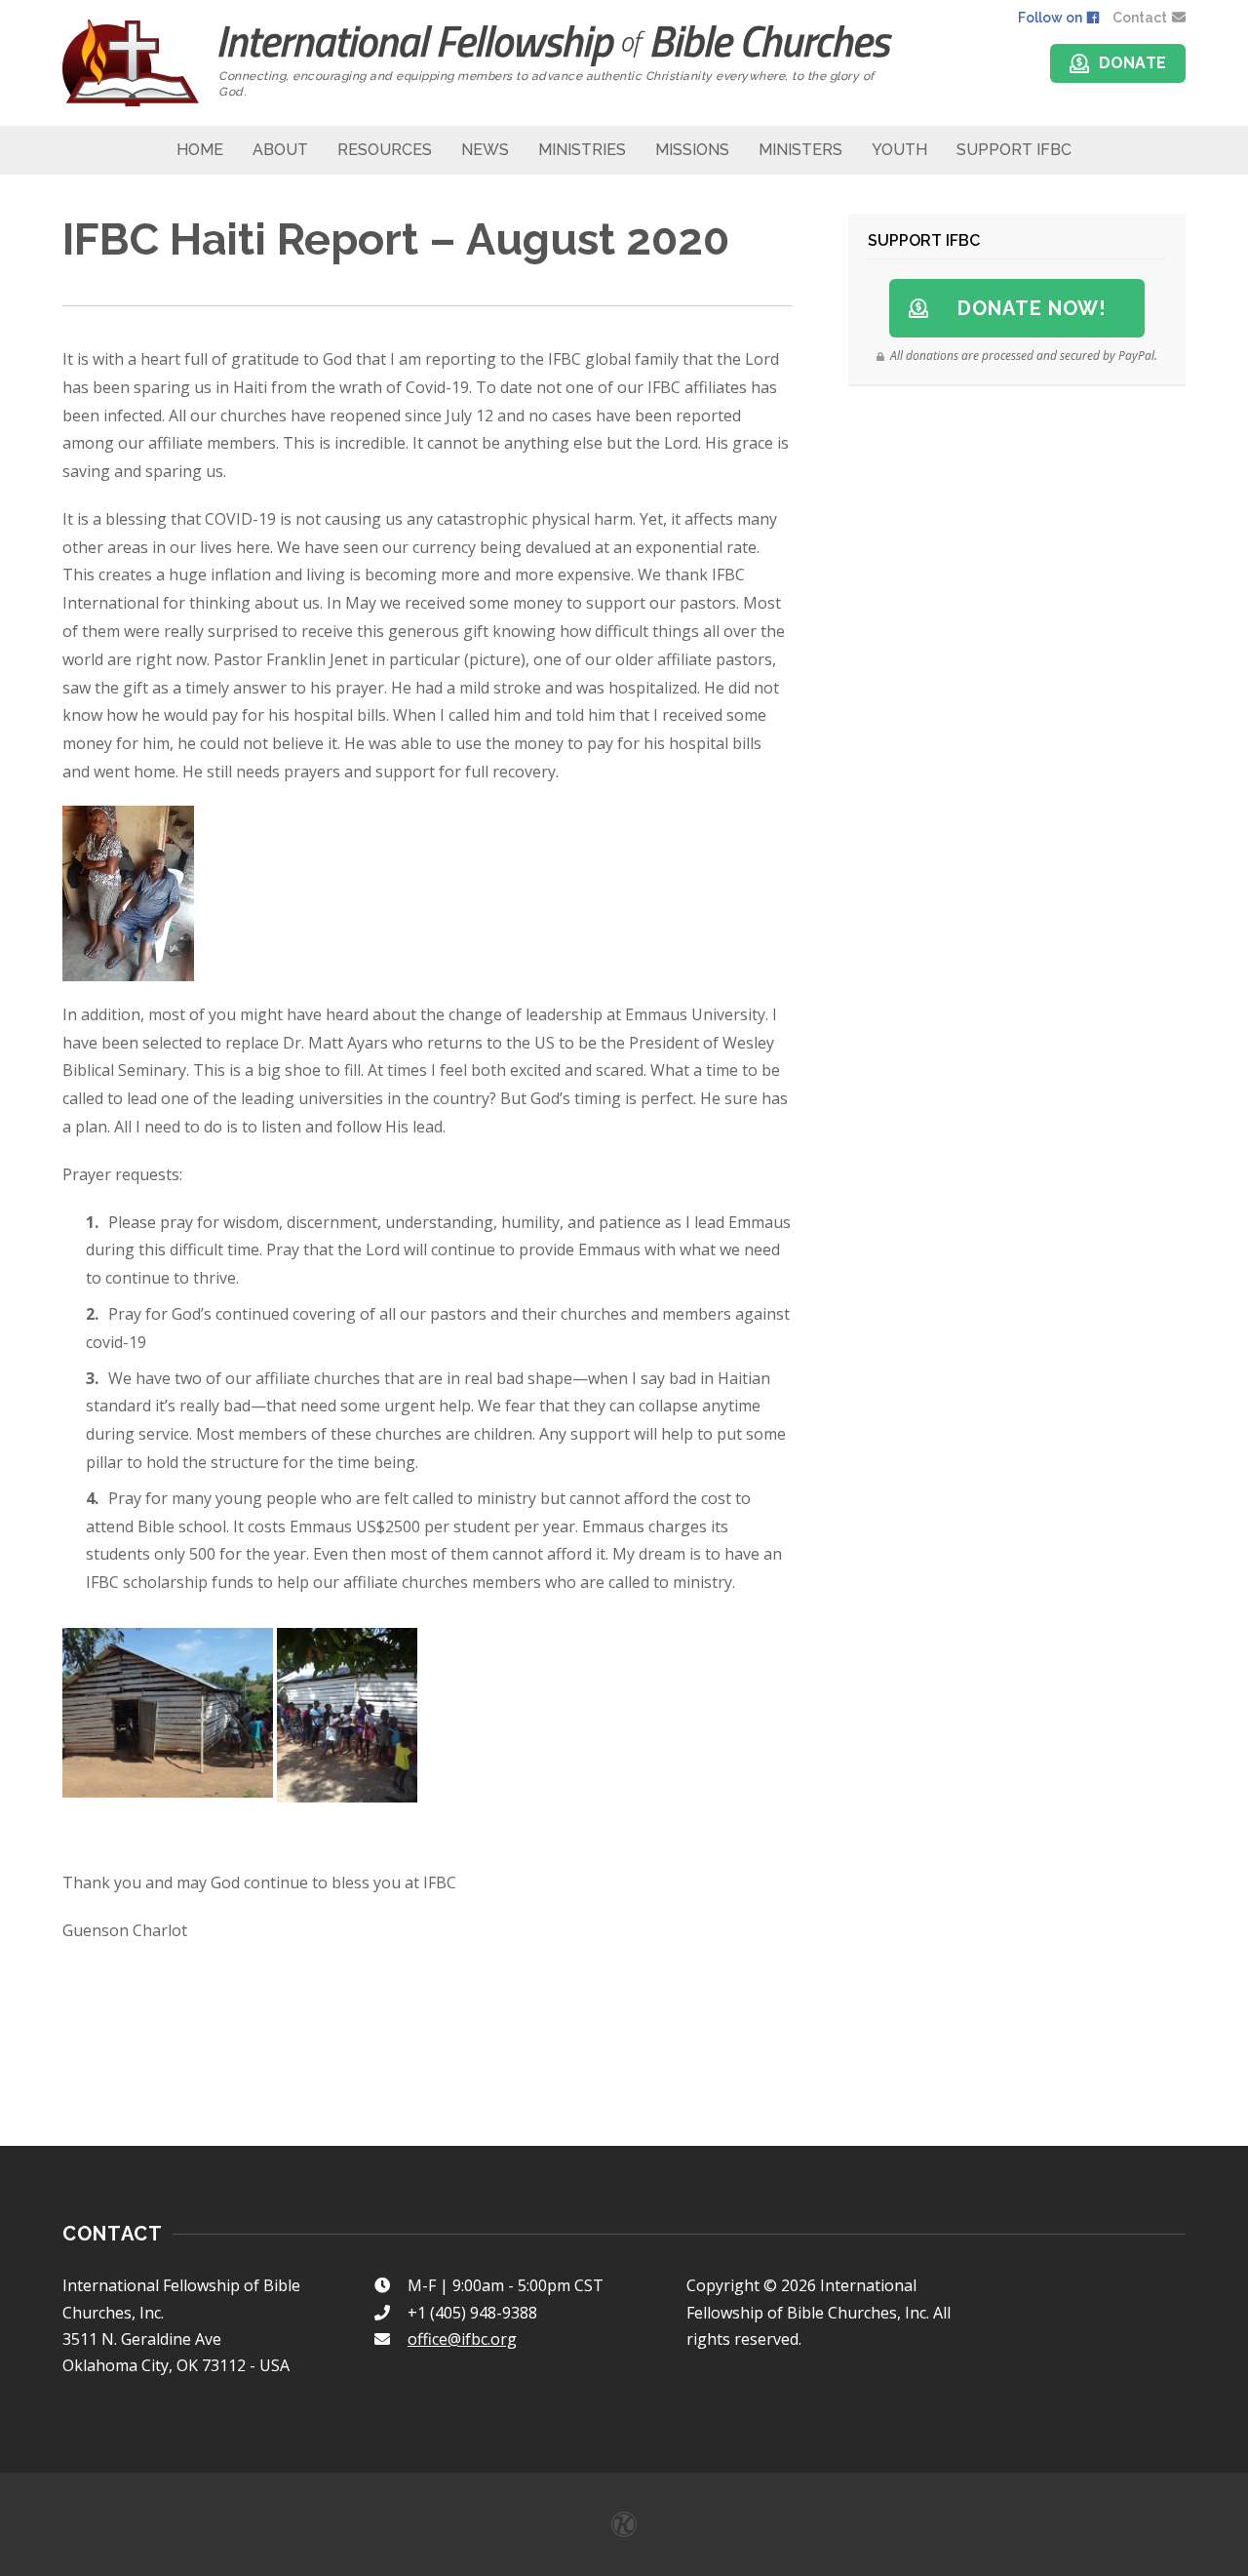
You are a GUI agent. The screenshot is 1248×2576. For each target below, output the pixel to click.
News (485, 150)
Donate (1133, 63)
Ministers (800, 150)
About (280, 150)
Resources (385, 150)
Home (200, 150)
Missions (692, 150)
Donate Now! (1032, 308)
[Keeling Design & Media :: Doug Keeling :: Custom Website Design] (624, 2524)
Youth (899, 150)
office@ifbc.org (462, 2339)
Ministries (582, 150)
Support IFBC (1014, 150)
